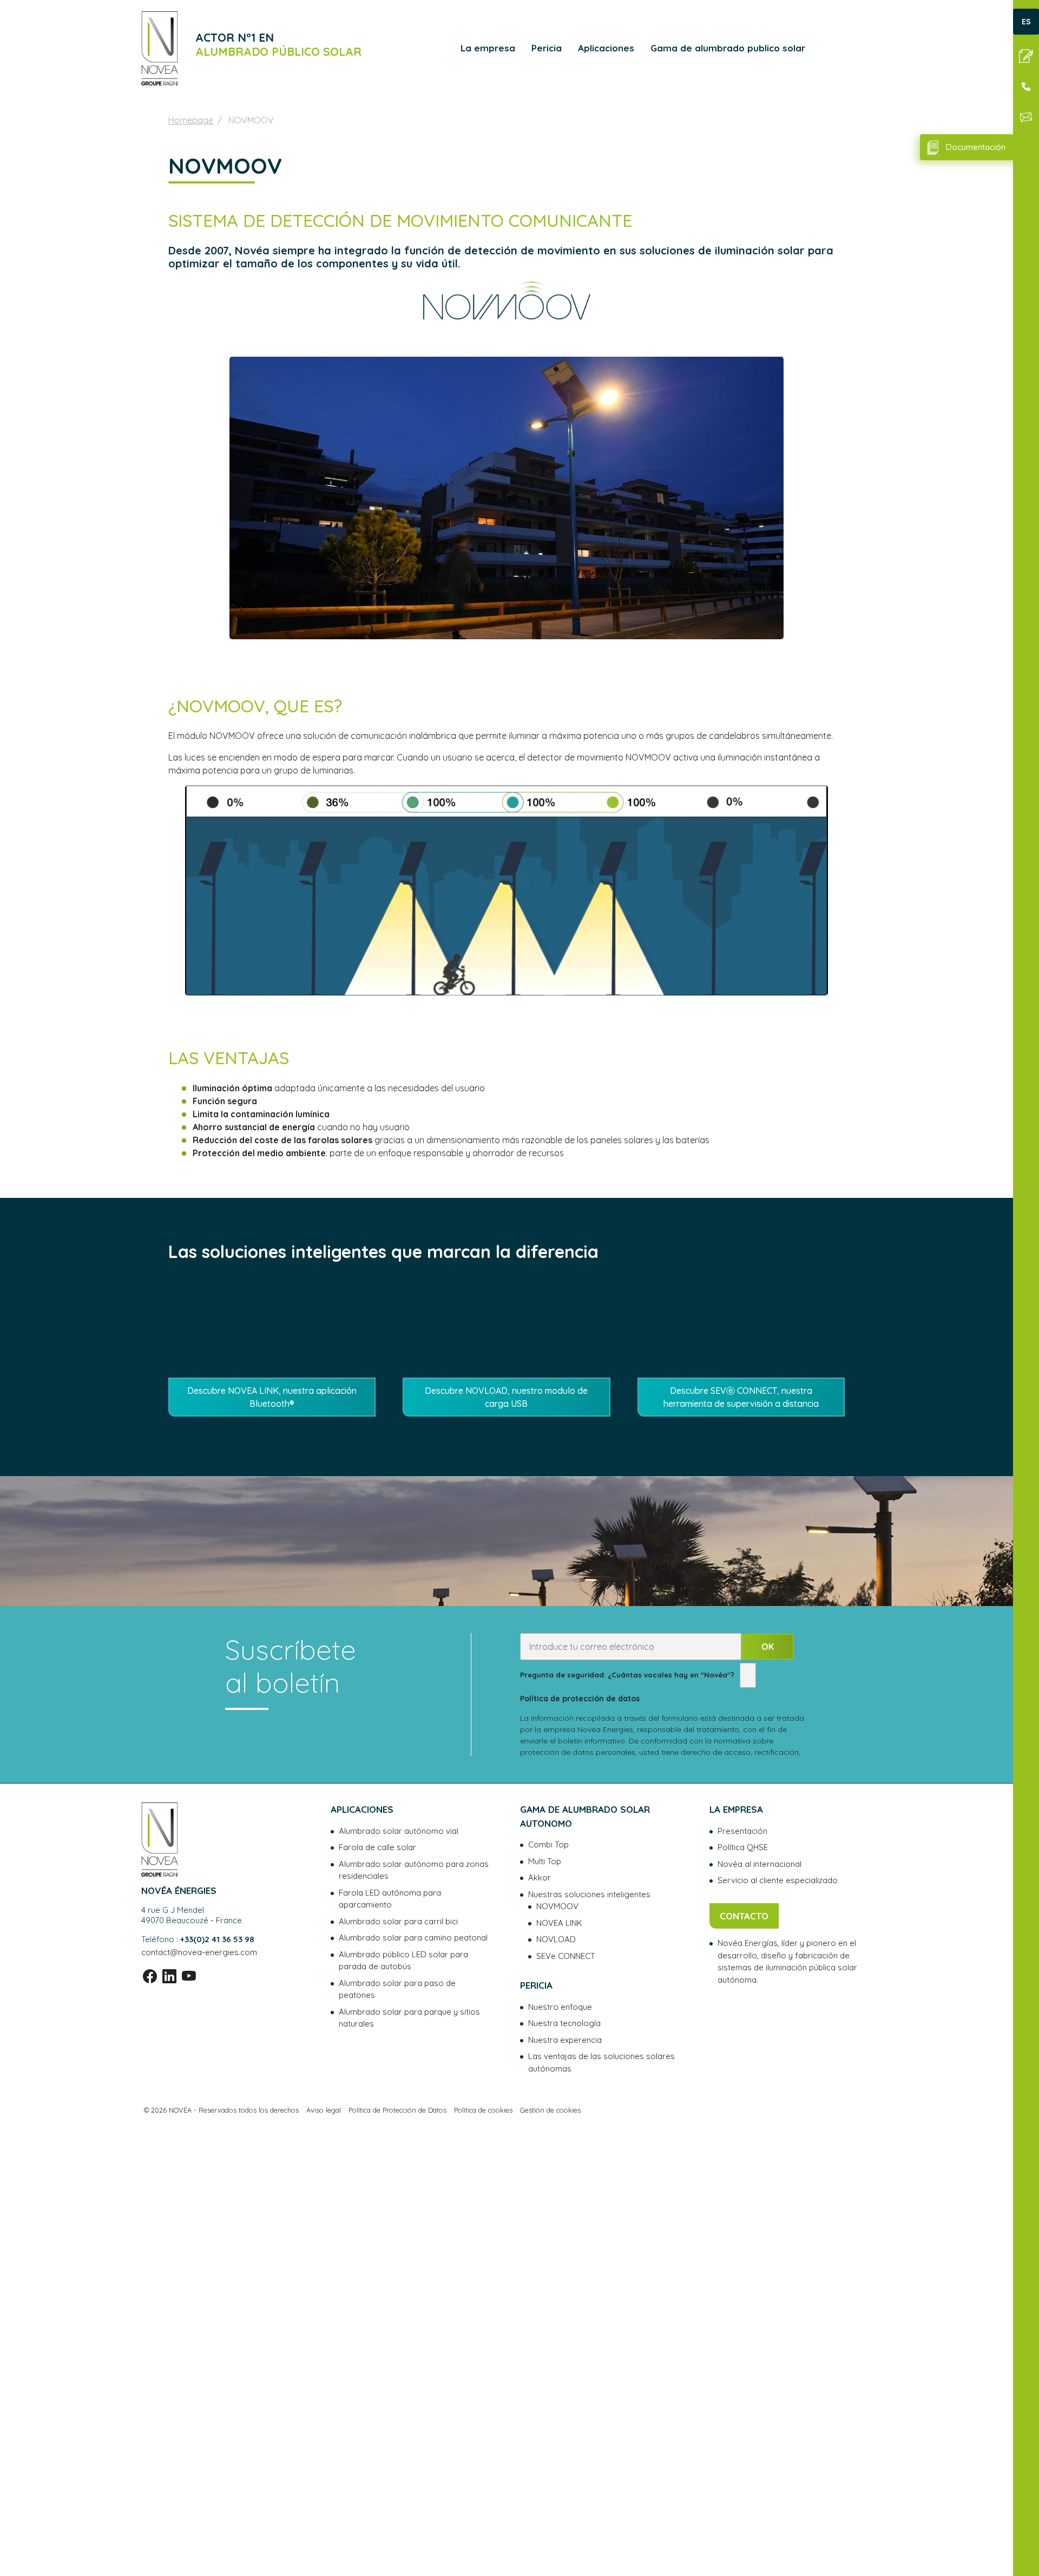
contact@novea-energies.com (199, 1952)
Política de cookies (483, 2110)
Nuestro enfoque (560, 2007)
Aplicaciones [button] (606, 48)
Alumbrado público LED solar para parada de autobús (403, 1961)
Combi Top (548, 1844)
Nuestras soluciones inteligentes (589, 1894)
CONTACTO (744, 1916)
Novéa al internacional (759, 1864)
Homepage (191, 120)
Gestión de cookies (550, 2110)
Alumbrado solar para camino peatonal (413, 1938)
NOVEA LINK (559, 1923)
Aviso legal (324, 2110)
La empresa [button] (488, 48)
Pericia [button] (547, 48)
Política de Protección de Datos (397, 2110)
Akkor (540, 1877)
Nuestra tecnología (564, 2023)
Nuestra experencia (565, 2040)
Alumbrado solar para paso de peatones (397, 1989)
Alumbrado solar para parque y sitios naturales (409, 2018)
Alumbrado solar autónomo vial (399, 1831)
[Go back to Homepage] (160, 48)
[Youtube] (189, 1977)
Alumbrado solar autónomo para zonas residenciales (414, 1870)
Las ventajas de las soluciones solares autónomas (601, 2062)
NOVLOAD (556, 1939)
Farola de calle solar (377, 1847)
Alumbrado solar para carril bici (398, 1921)
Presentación (742, 1831)
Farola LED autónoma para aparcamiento (390, 1899)
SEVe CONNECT (566, 1956)
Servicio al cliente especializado (778, 1880)
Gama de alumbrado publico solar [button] (728, 48)
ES (1026, 22)
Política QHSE (743, 1847)
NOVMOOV (557, 1906)
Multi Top (545, 1861)
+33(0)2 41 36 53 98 (217, 1939)
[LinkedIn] (169, 1977)
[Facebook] (150, 1977)
